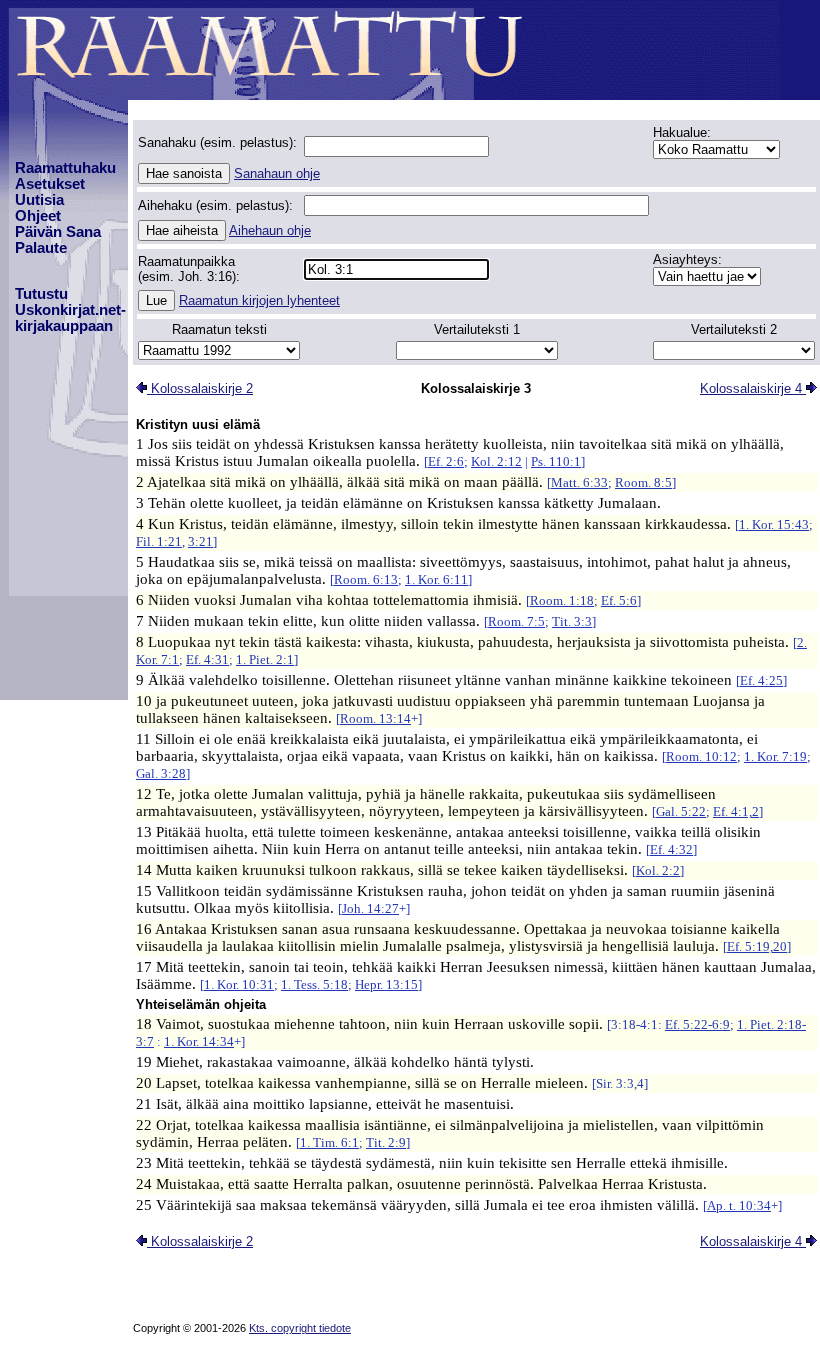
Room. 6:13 (366, 579)
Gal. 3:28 (161, 773)
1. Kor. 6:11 (436, 579)
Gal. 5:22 (681, 811)
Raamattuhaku (65, 168)
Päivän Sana (58, 232)
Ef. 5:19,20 (757, 946)
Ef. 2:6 (446, 461)
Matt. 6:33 (579, 482)
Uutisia (39, 200)
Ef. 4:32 (671, 849)
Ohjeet (38, 216)
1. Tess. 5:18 (314, 984)
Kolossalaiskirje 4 (753, 388)
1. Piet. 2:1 (265, 659)
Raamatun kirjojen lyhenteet (259, 300)
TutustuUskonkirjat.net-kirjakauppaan (70, 310)
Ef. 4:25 (761, 680)
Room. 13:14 (375, 718)
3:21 (200, 541)
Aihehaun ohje (270, 230)
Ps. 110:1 (556, 461)
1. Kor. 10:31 (239, 984)
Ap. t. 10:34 (739, 1205)
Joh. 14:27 (370, 908)
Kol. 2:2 (658, 870)
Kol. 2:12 (496, 461)
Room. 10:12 (701, 756)
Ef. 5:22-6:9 (697, 1024)
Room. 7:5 (516, 621)
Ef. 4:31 (207, 659)
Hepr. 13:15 (386, 984)
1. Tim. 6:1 (329, 1142)
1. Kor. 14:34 (199, 1041)
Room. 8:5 (643, 482)
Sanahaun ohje (277, 173)
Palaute (41, 248)
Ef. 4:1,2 (736, 811)
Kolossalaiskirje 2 (200, 388)
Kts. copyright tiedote (300, 1328)
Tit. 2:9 (386, 1142)
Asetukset (50, 184)
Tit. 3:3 (572, 621)
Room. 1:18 (562, 600)
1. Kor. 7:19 (775, 756)
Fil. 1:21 (159, 541)
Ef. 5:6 (619, 600)
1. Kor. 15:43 (774, 524)
